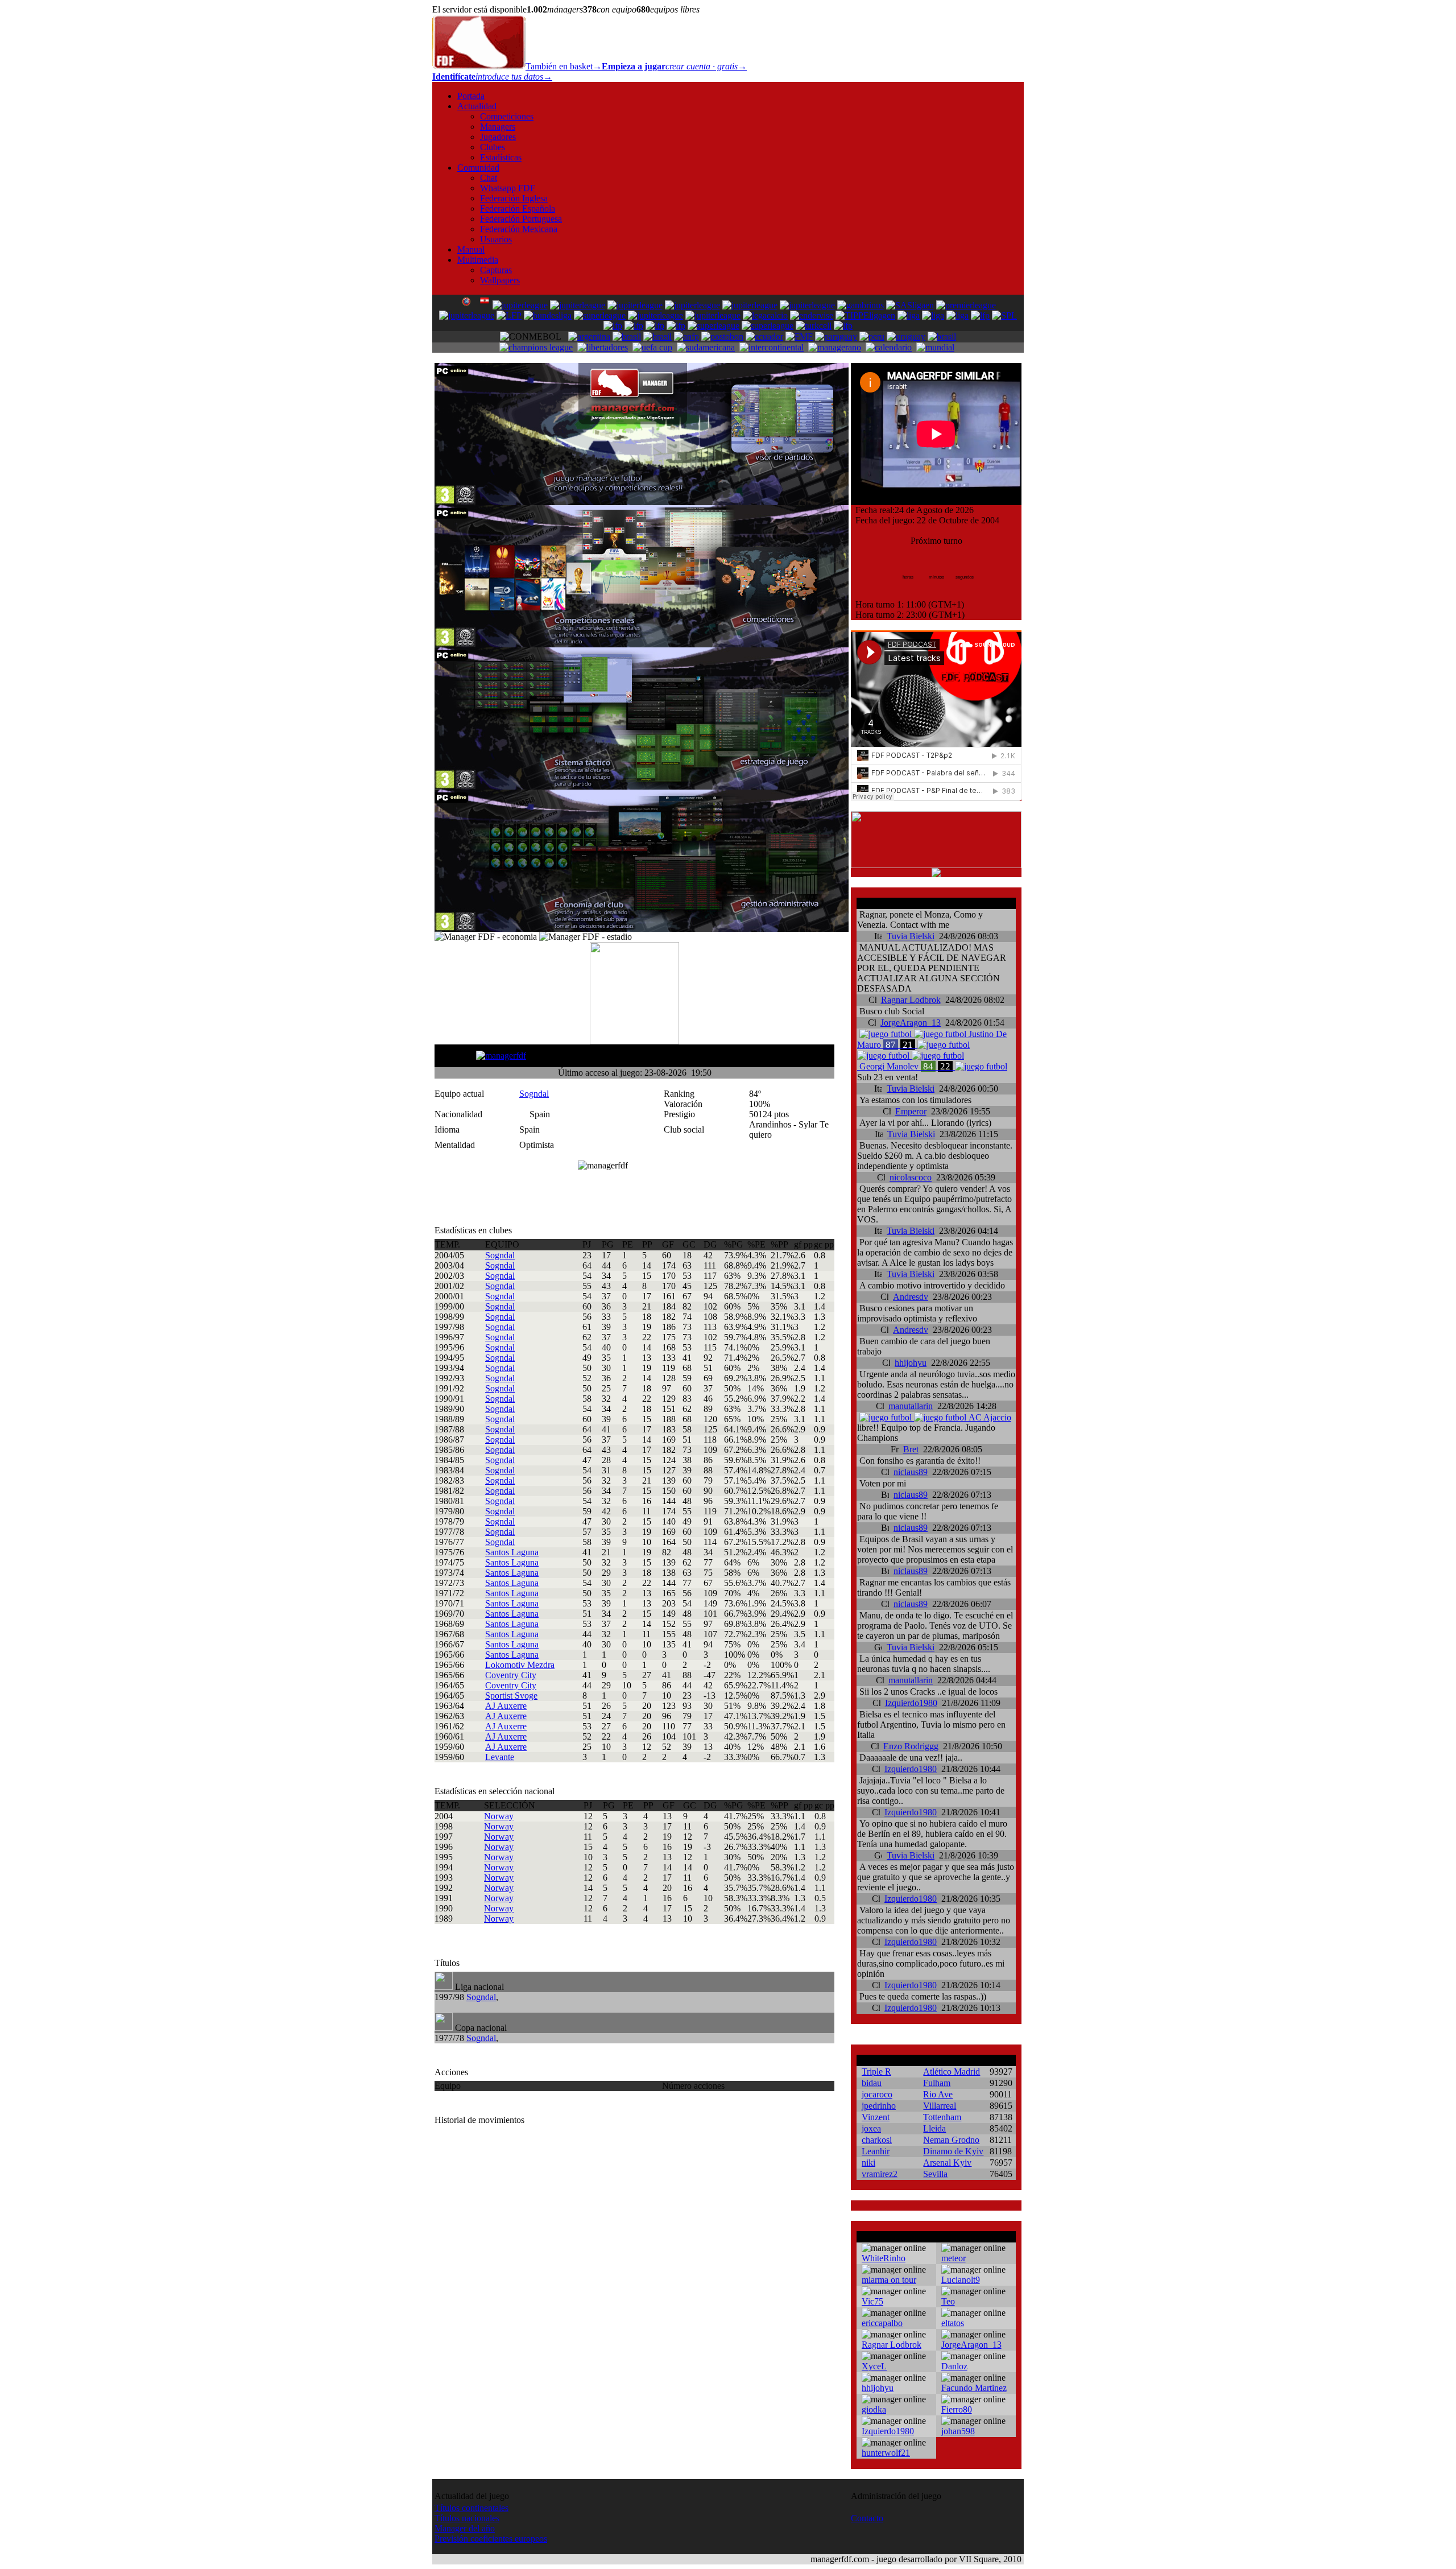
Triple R (876, 2072)
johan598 (958, 2431)
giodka (874, 2409)
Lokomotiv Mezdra (520, 1665)
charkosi (877, 2140)
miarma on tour (889, 2280)
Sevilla (935, 2174)
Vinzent (876, 2117)
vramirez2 (880, 2174)
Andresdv (911, 1297)
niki (868, 2163)
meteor (954, 2258)
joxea (871, 2128)
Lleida (934, 2128)
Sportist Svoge (511, 1696)
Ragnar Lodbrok (911, 1000)
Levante (500, 1757)
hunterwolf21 (886, 2453)
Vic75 (872, 2301)
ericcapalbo (882, 2323)
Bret (911, 1449)
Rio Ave (938, 2094)
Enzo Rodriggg (911, 1746)
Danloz (954, 2366)
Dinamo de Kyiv (953, 2151)
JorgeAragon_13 (911, 1023)
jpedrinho (879, 2106)
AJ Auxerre (506, 1706)
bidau (872, 2083)
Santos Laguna (512, 1552)
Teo (948, 2301)
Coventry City (511, 1675)
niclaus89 (911, 1472)
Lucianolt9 (961, 2280)
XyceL (874, 2366)
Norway (499, 1816)
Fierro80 (957, 2409)
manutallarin (911, 1406)
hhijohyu (911, 1363)
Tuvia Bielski (911, 936)
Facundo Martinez (974, 2388)
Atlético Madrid (952, 2072)
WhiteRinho (884, 2258)
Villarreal (940, 2106)
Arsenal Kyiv (947, 2163)
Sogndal (534, 1094)
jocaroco (877, 2094)
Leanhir (876, 2151)
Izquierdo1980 (911, 1703)
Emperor (911, 1111)
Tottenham (942, 2117)
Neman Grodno (951, 2140)
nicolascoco (911, 1177)
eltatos (953, 2323)
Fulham (937, 2083)
